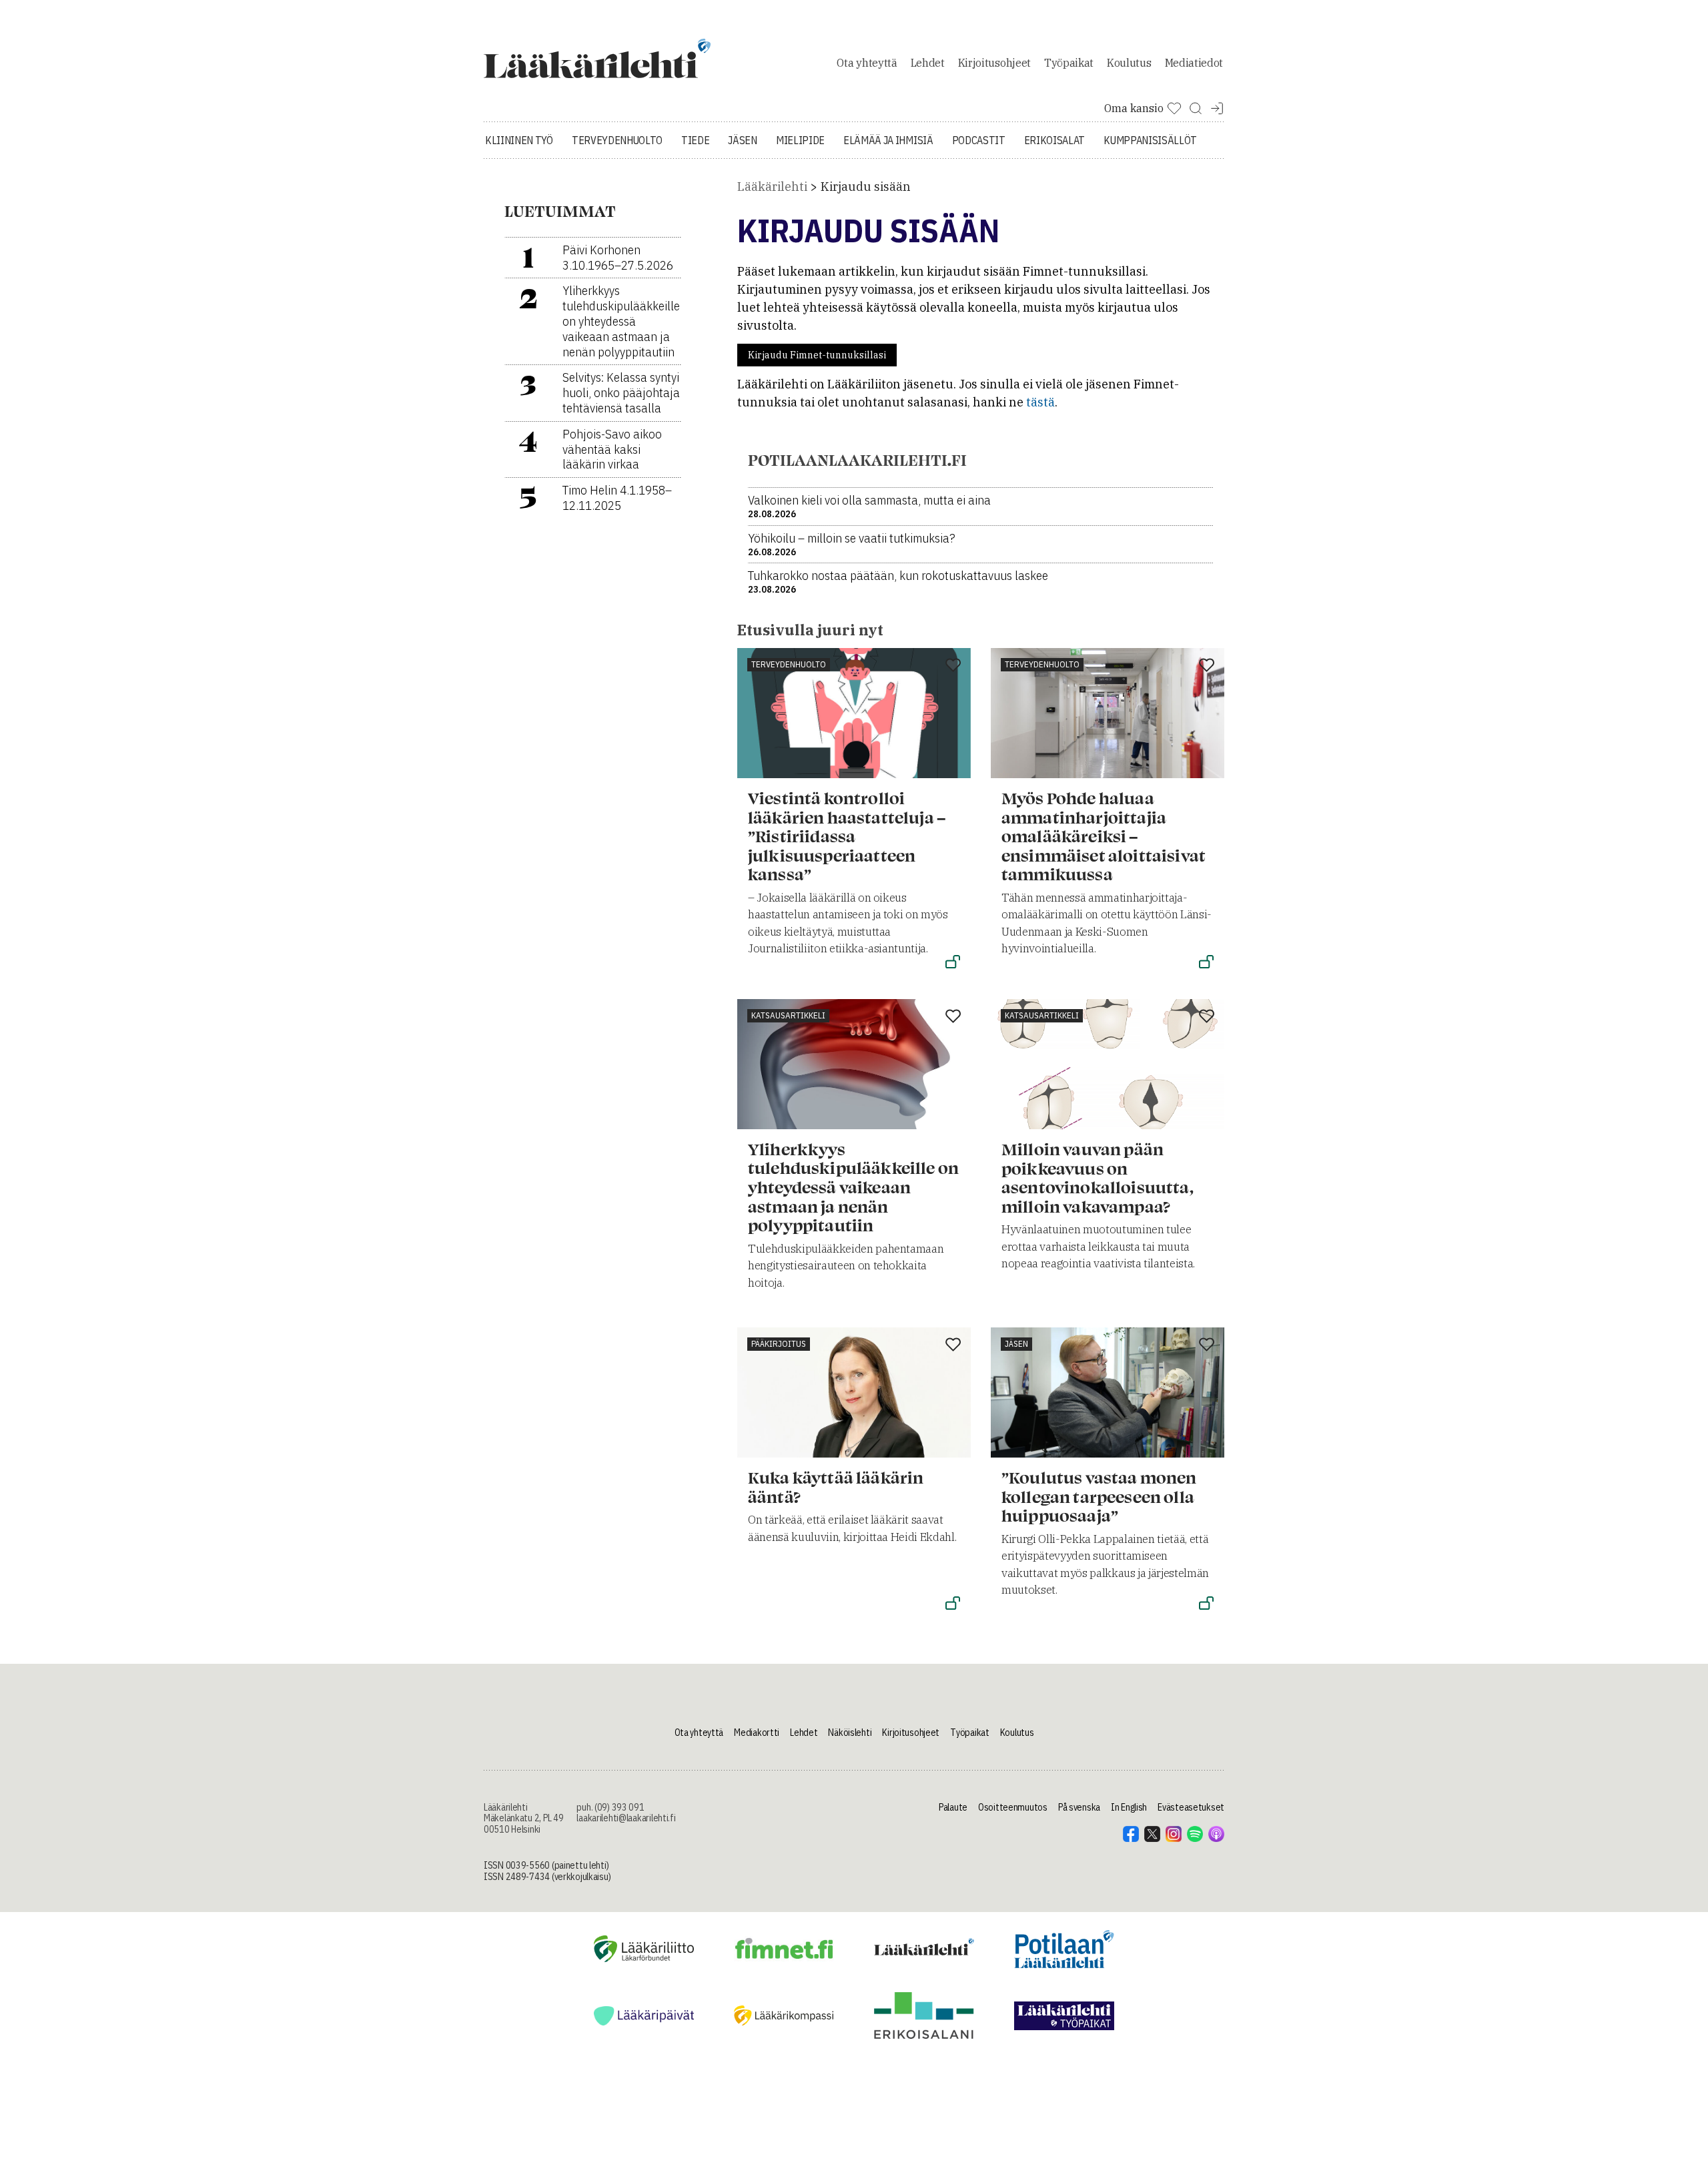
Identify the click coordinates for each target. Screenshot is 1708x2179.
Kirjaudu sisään (866, 187)
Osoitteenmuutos (1013, 1807)
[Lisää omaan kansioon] (953, 666)
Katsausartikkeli (788, 1015)
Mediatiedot (1194, 63)
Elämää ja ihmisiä (888, 140)
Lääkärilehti (772, 187)
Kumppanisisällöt (1150, 140)
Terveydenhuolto (617, 140)
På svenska (1079, 1807)
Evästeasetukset (1191, 1807)
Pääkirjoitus (779, 1344)
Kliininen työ (519, 140)
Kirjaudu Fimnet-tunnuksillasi (817, 355)
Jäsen (742, 140)
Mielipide (800, 140)
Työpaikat (1069, 63)
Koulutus (1129, 63)
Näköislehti (850, 1733)
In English (1129, 1807)
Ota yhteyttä (867, 63)
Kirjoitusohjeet (994, 63)
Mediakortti (757, 1733)
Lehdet (928, 63)
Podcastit (979, 140)
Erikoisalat (1054, 140)
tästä (1040, 402)
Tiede (695, 140)
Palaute (953, 1807)
